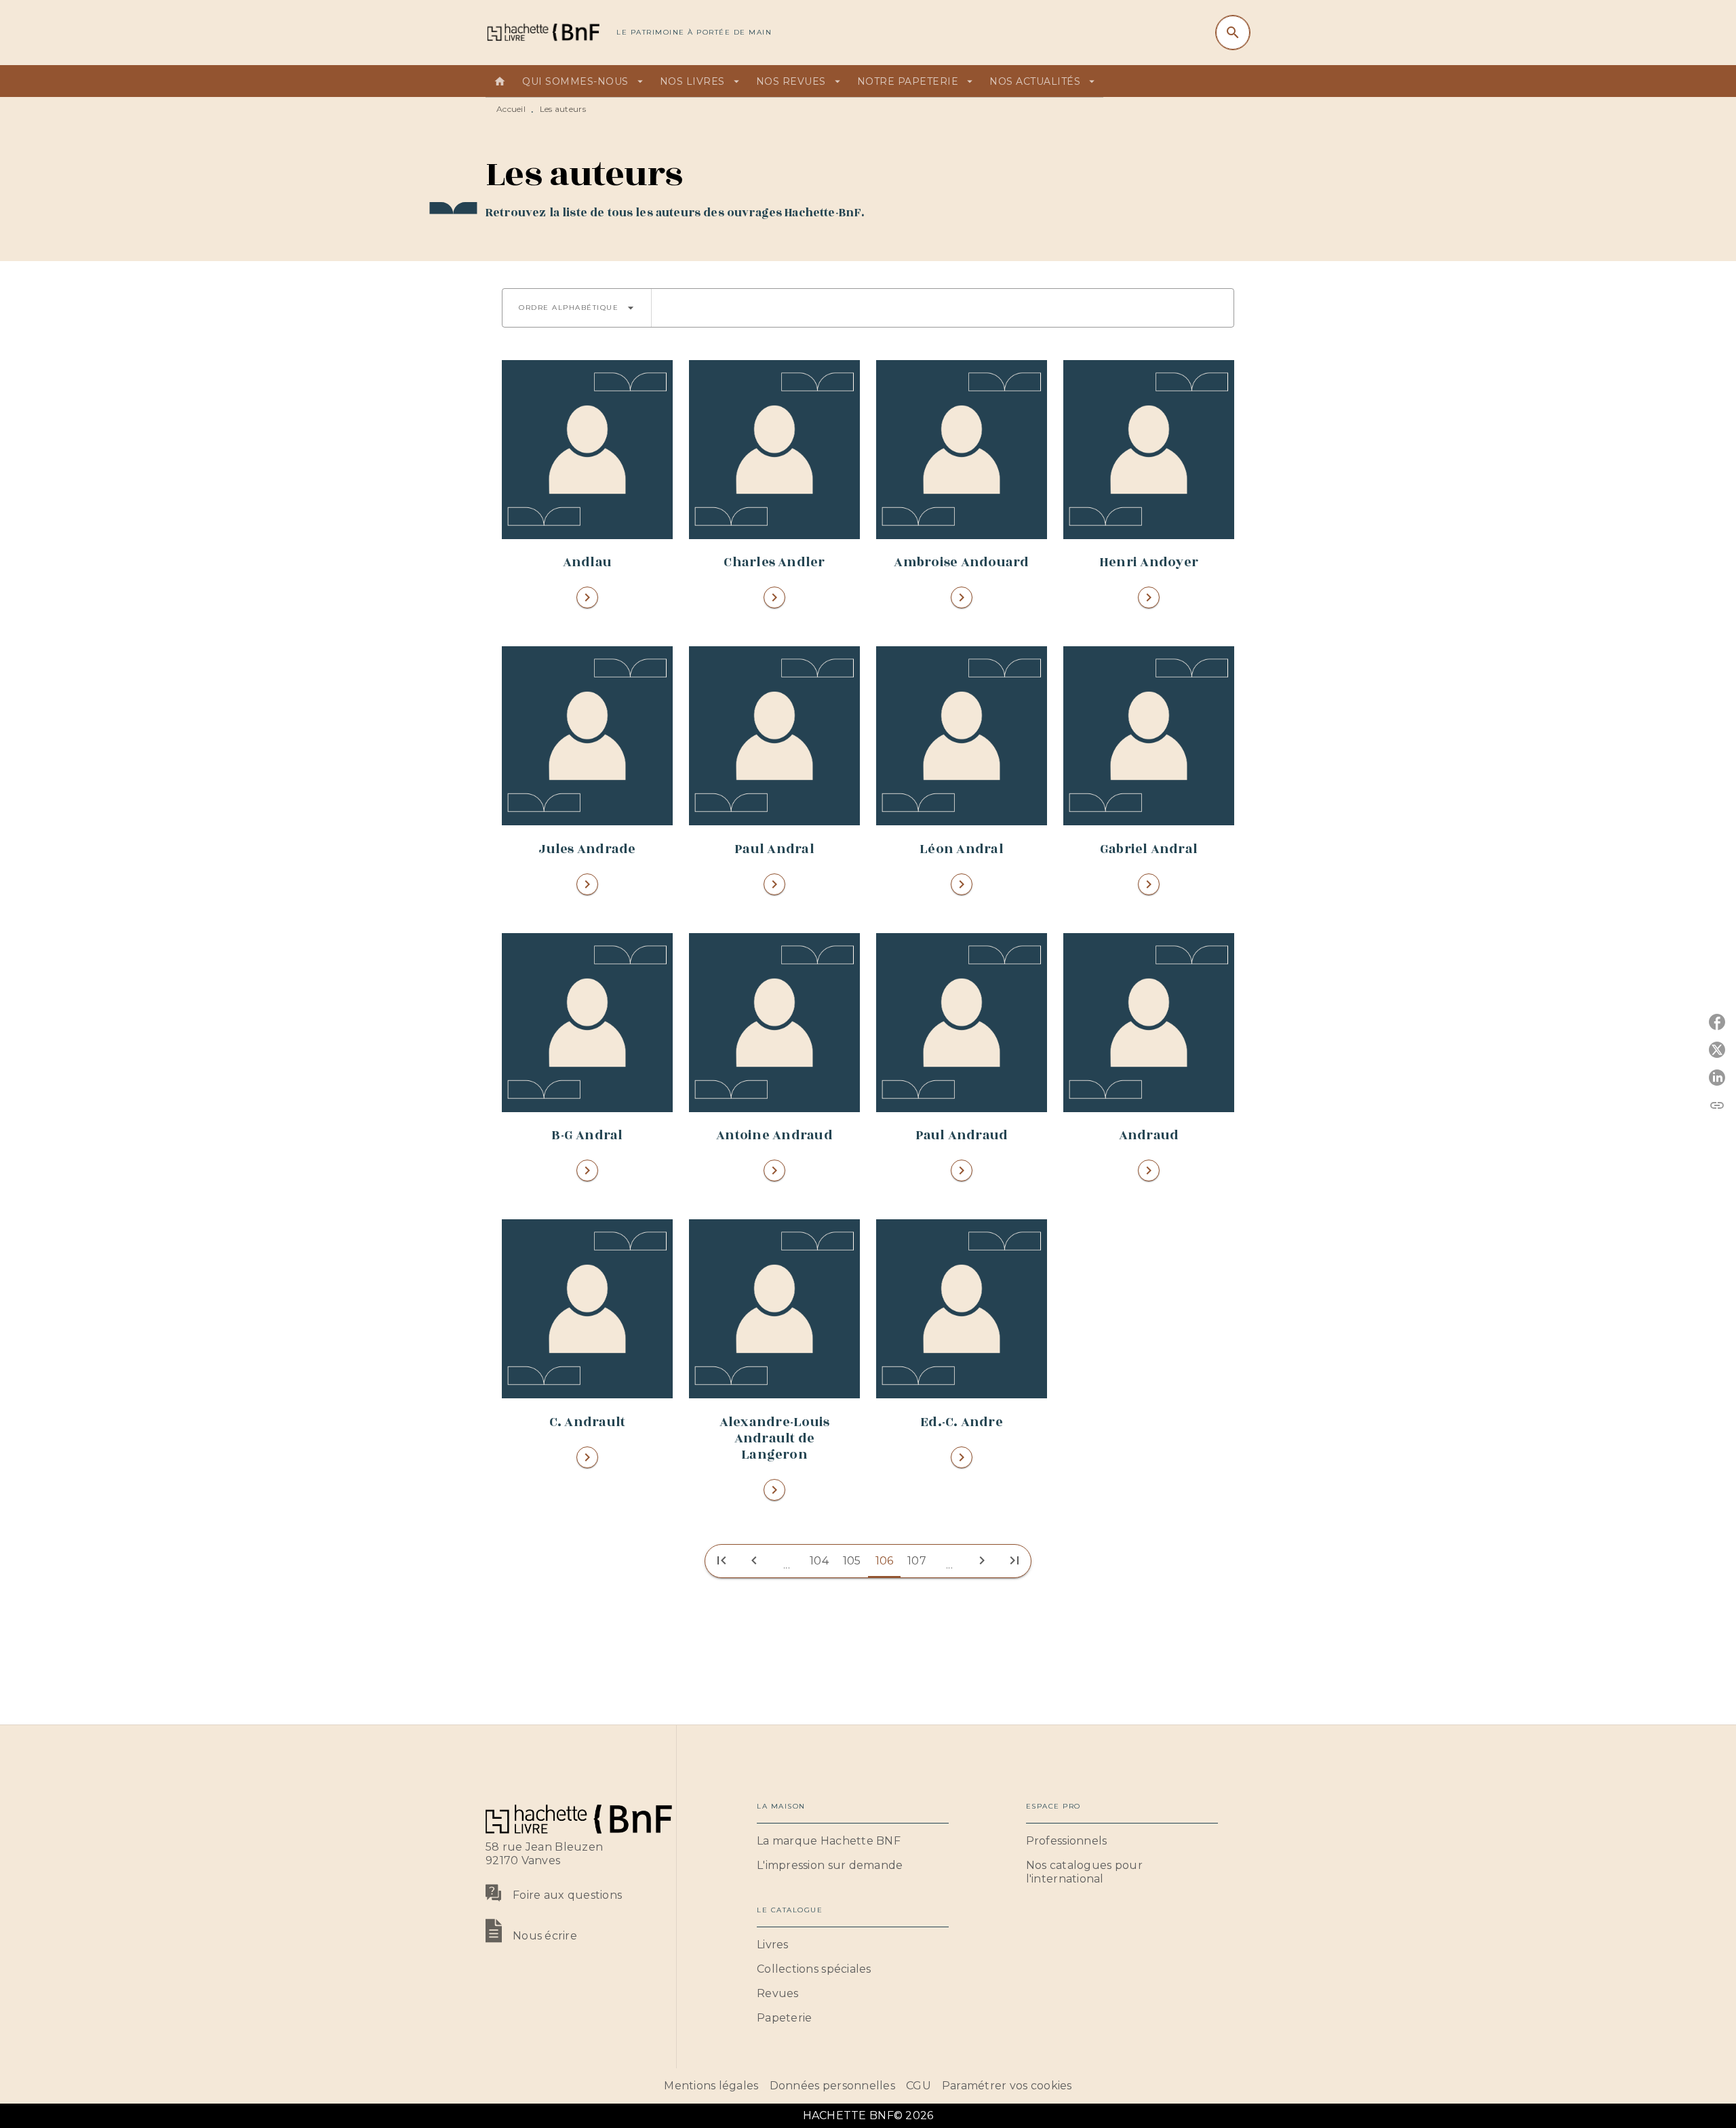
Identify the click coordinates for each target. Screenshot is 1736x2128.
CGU (919, 2086)
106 (885, 1561)
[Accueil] (542, 32)
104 (819, 1561)
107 (917, 1561)
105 (852, 1561)
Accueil (511, 109)
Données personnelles (832, 2086)
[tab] (500, 81)
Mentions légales (711, 2086)
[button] (577, 308)
